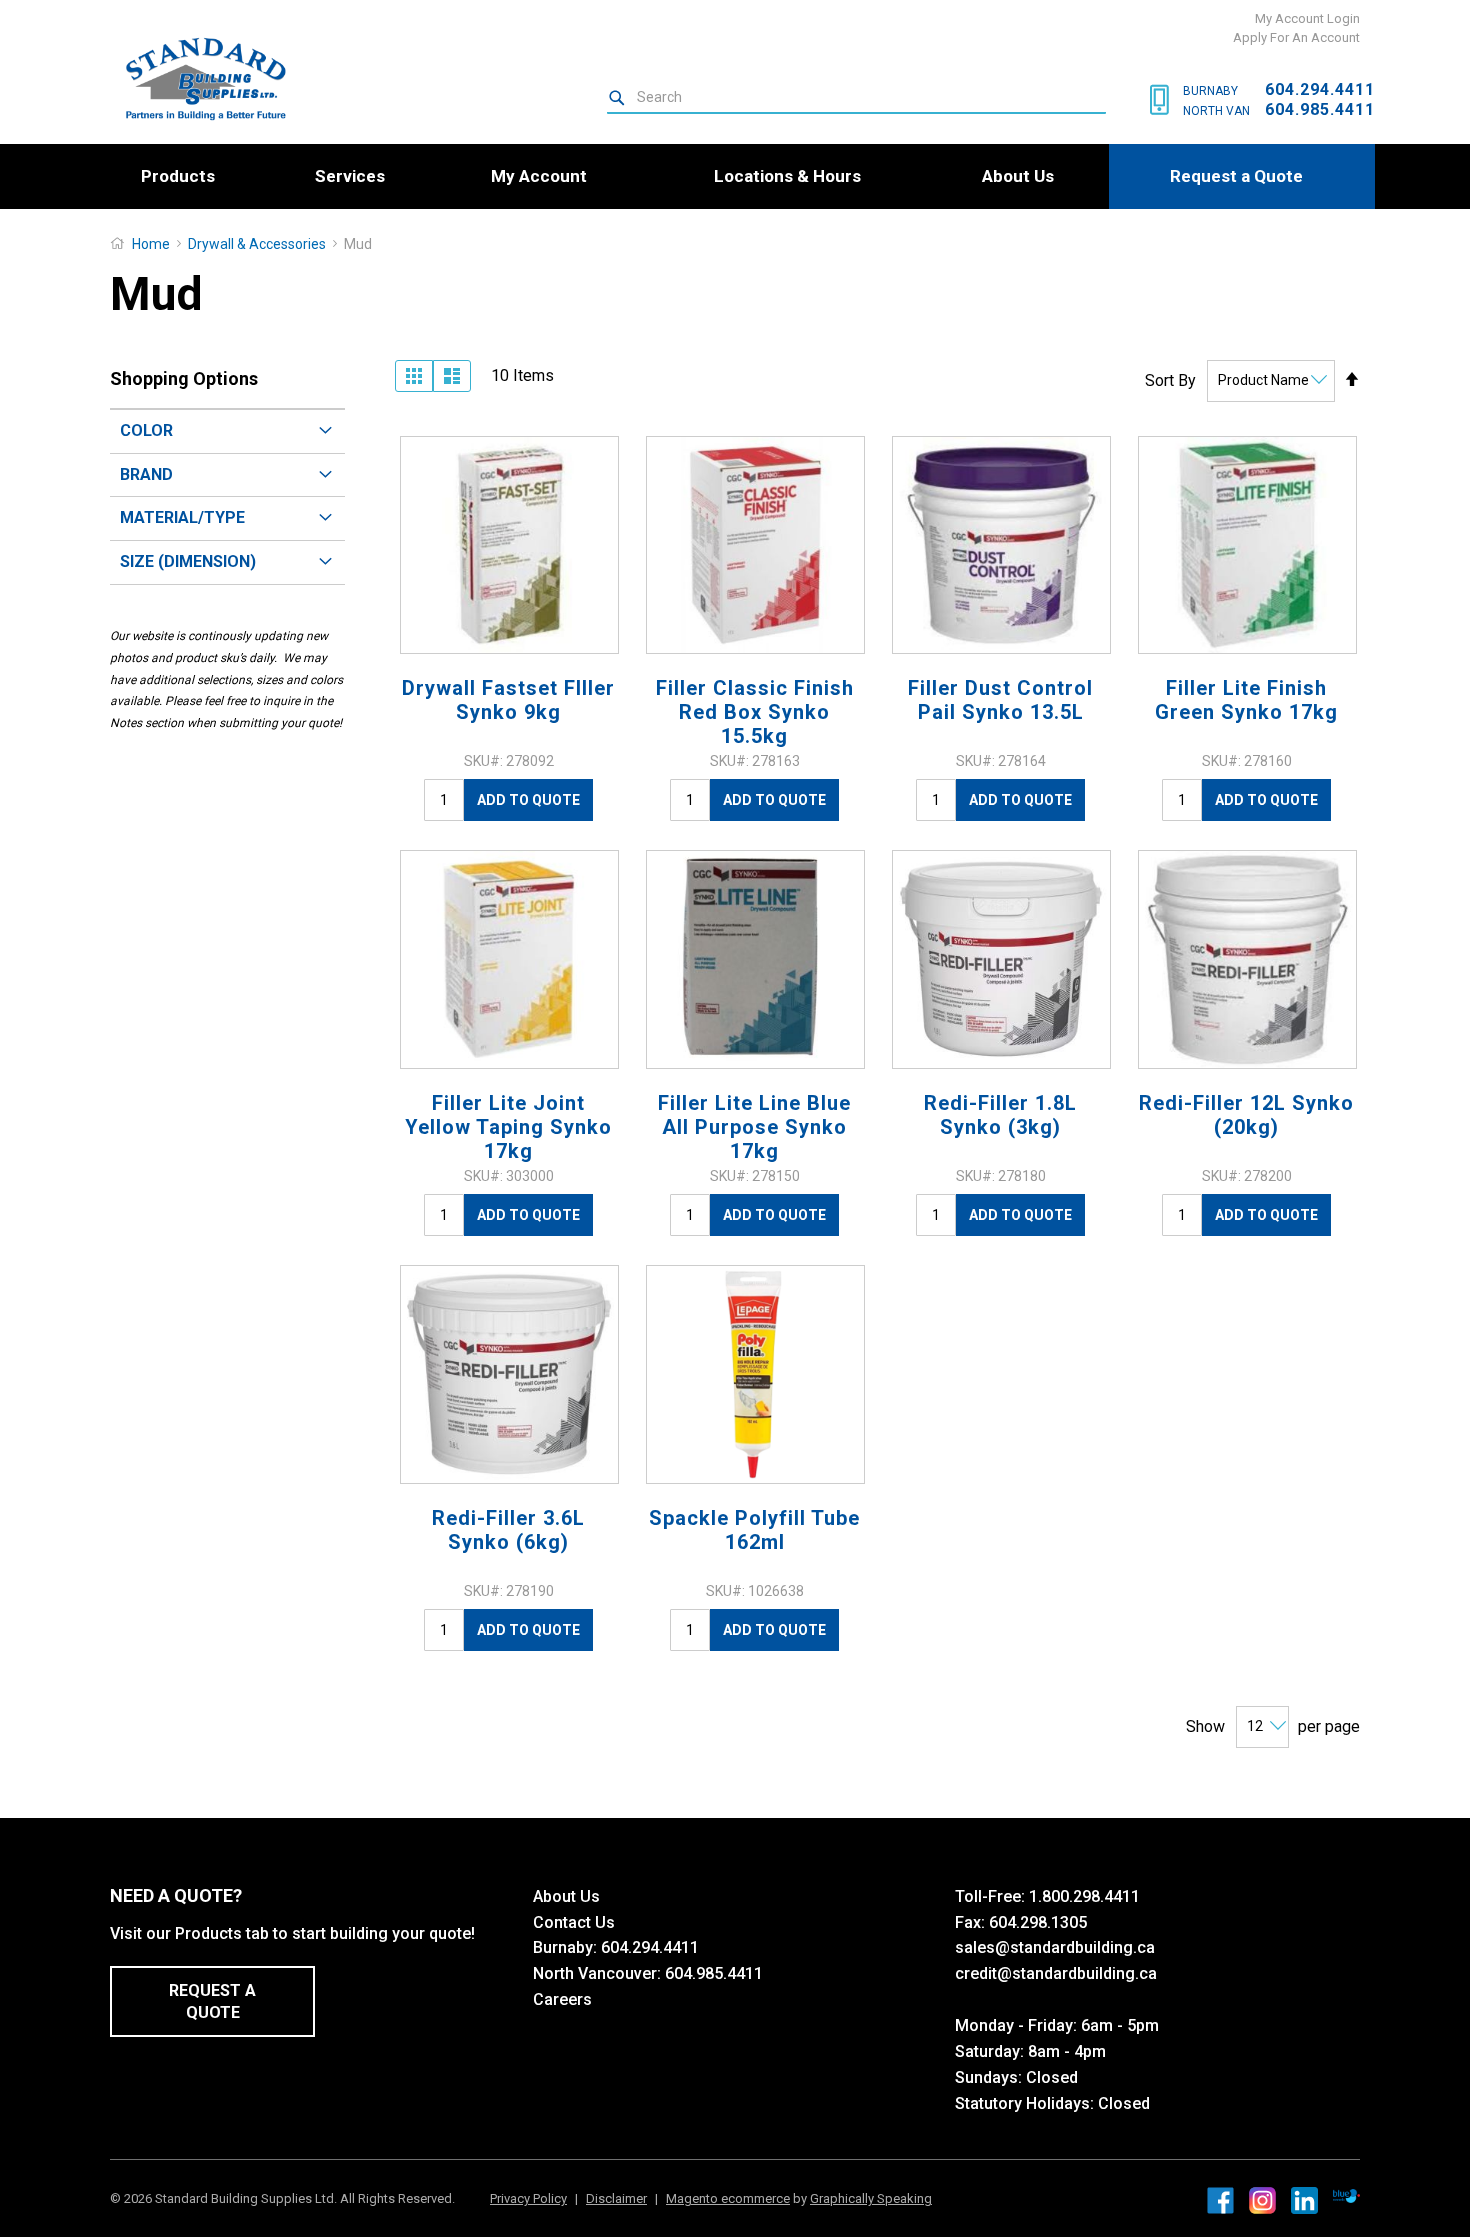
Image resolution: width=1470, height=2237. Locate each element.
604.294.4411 (1320, 89)
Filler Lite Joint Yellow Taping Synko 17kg (508, 1127)
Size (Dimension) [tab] (188, 561)
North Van (1216, 111)
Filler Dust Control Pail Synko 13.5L (1000, 700)
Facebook (1220, 2200)
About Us (566, 1896)
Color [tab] (146, 430)
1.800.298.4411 (1084, 1896)
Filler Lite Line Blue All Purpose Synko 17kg (754, 1127)
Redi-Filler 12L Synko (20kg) (1246, 1115)
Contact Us (574, 1922)
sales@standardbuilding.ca (1055, 1947)
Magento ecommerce (728, 2198)
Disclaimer (616, 2198)
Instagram (1262, 2200)
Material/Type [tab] (182, 517)
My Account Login (1307, 18)
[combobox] (856, 98)
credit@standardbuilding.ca (1056, 1973)
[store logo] (197, 78)
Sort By (1170, 379)
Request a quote (212, 2002)
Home (151, 244)
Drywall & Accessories (258, 244)
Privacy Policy (528, 2198)
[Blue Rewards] (1346, 2197)
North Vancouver (595, 1973)
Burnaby (1210, 91)
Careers (562, 1999)
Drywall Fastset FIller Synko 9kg (508, 700)
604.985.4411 (1320, 109)
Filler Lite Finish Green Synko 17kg (1246, 700)
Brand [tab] (146, 474)
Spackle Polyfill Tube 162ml (754, 1530)
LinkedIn (1304, 2200)
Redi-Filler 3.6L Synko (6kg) (508, 1530)
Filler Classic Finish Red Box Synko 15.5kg (755, 712)
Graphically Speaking (871, 2198)
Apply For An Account (1296, 37)
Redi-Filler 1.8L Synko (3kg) (1000, 1115)
